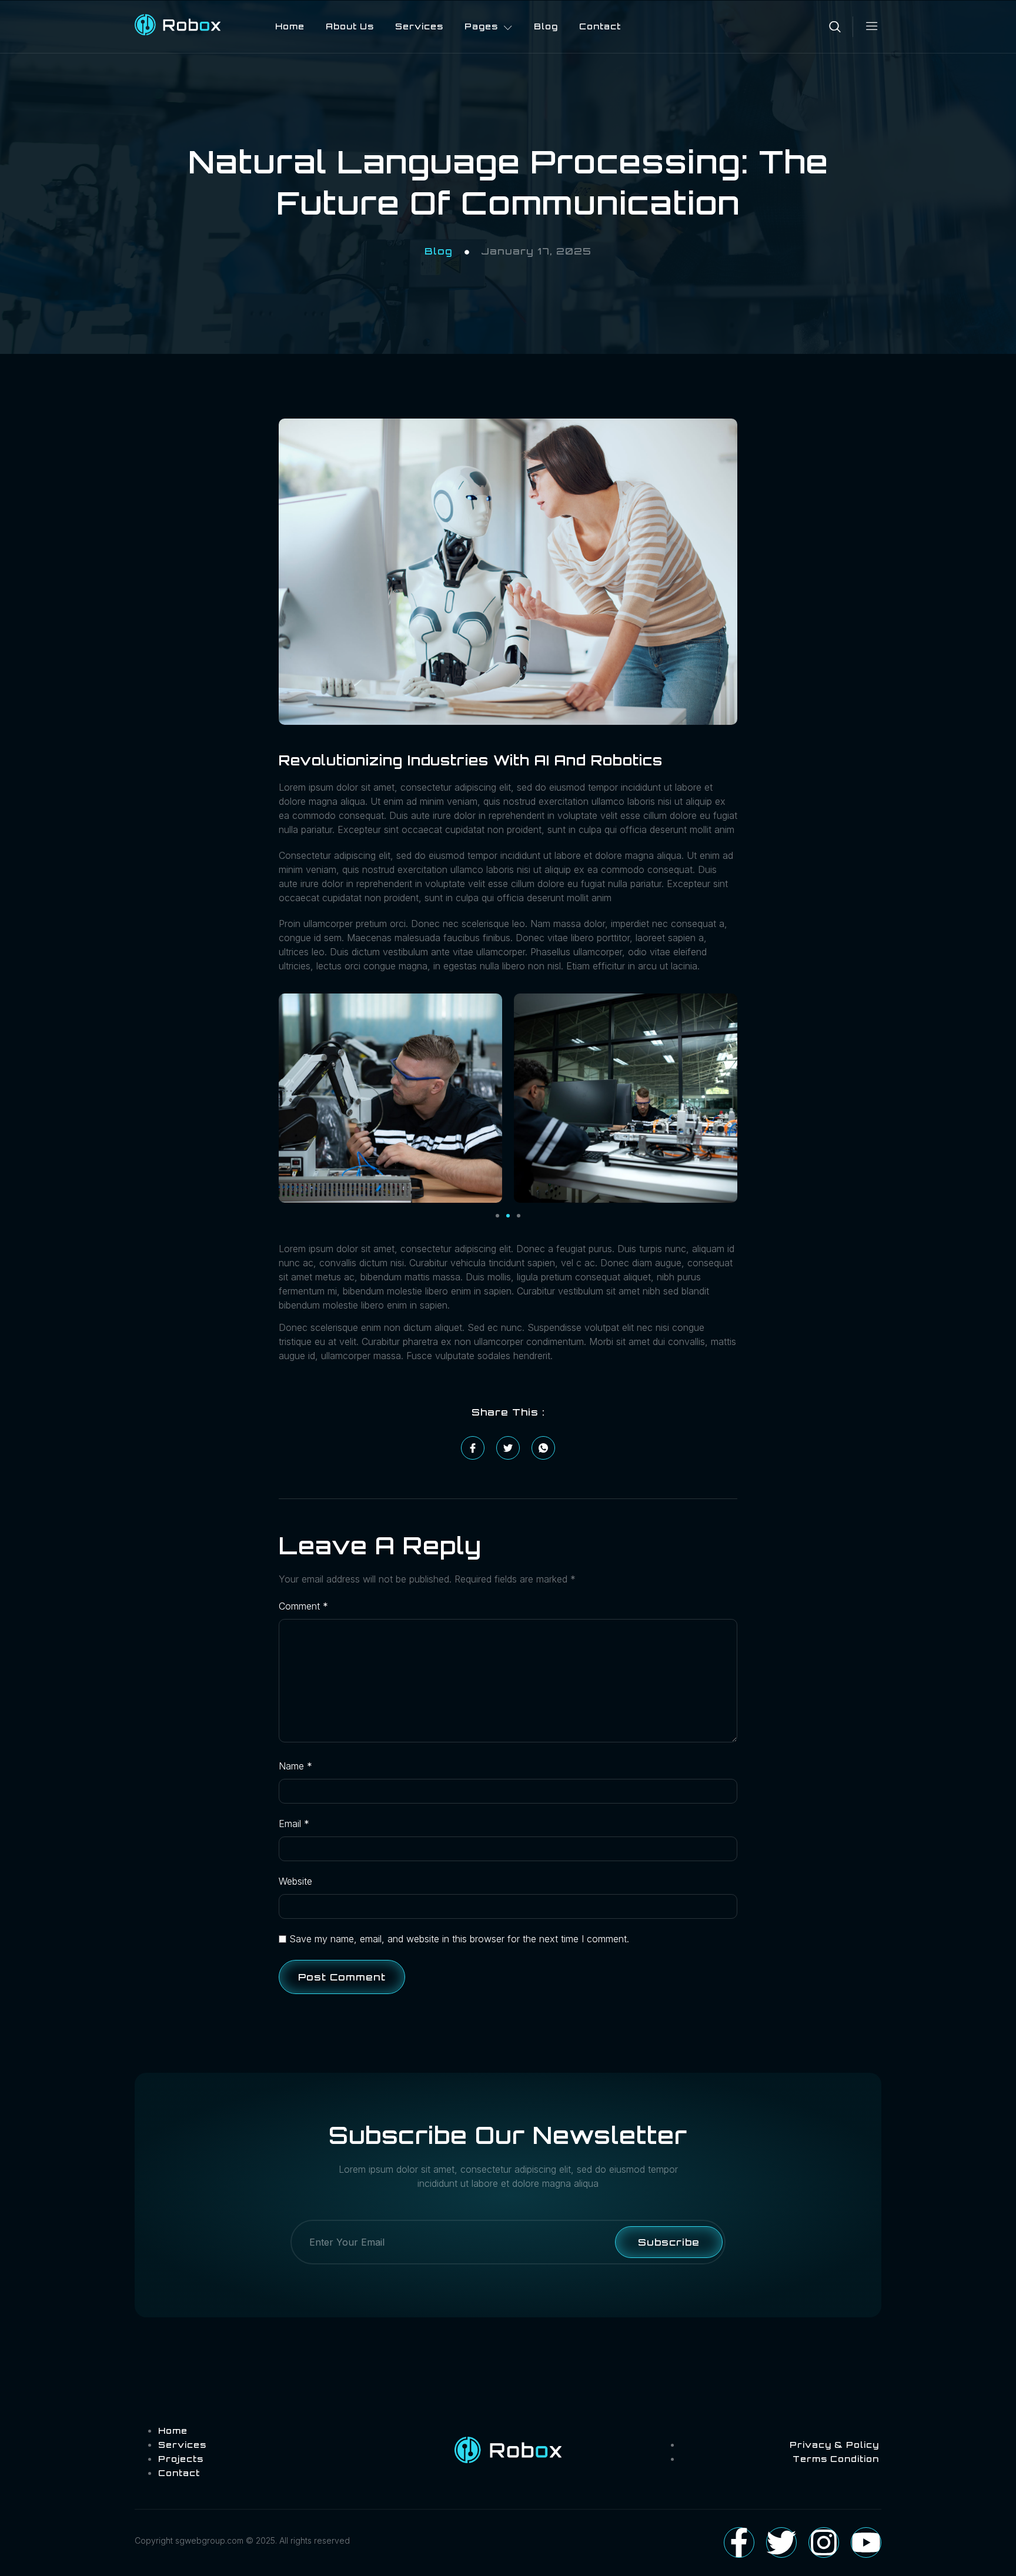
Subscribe (669, 2242)
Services (419, 26)
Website (295, 1881)
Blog (546, 26)
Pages (481, 26)
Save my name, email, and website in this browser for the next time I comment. (459, 1939)
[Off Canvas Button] (866, 26)
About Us (350, 26)
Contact (600, 26)
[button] (497, 1216)
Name (295, 1766)
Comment (303, 1606)
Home (290, 26)
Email (294, 1824)
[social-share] (473, 1448)
